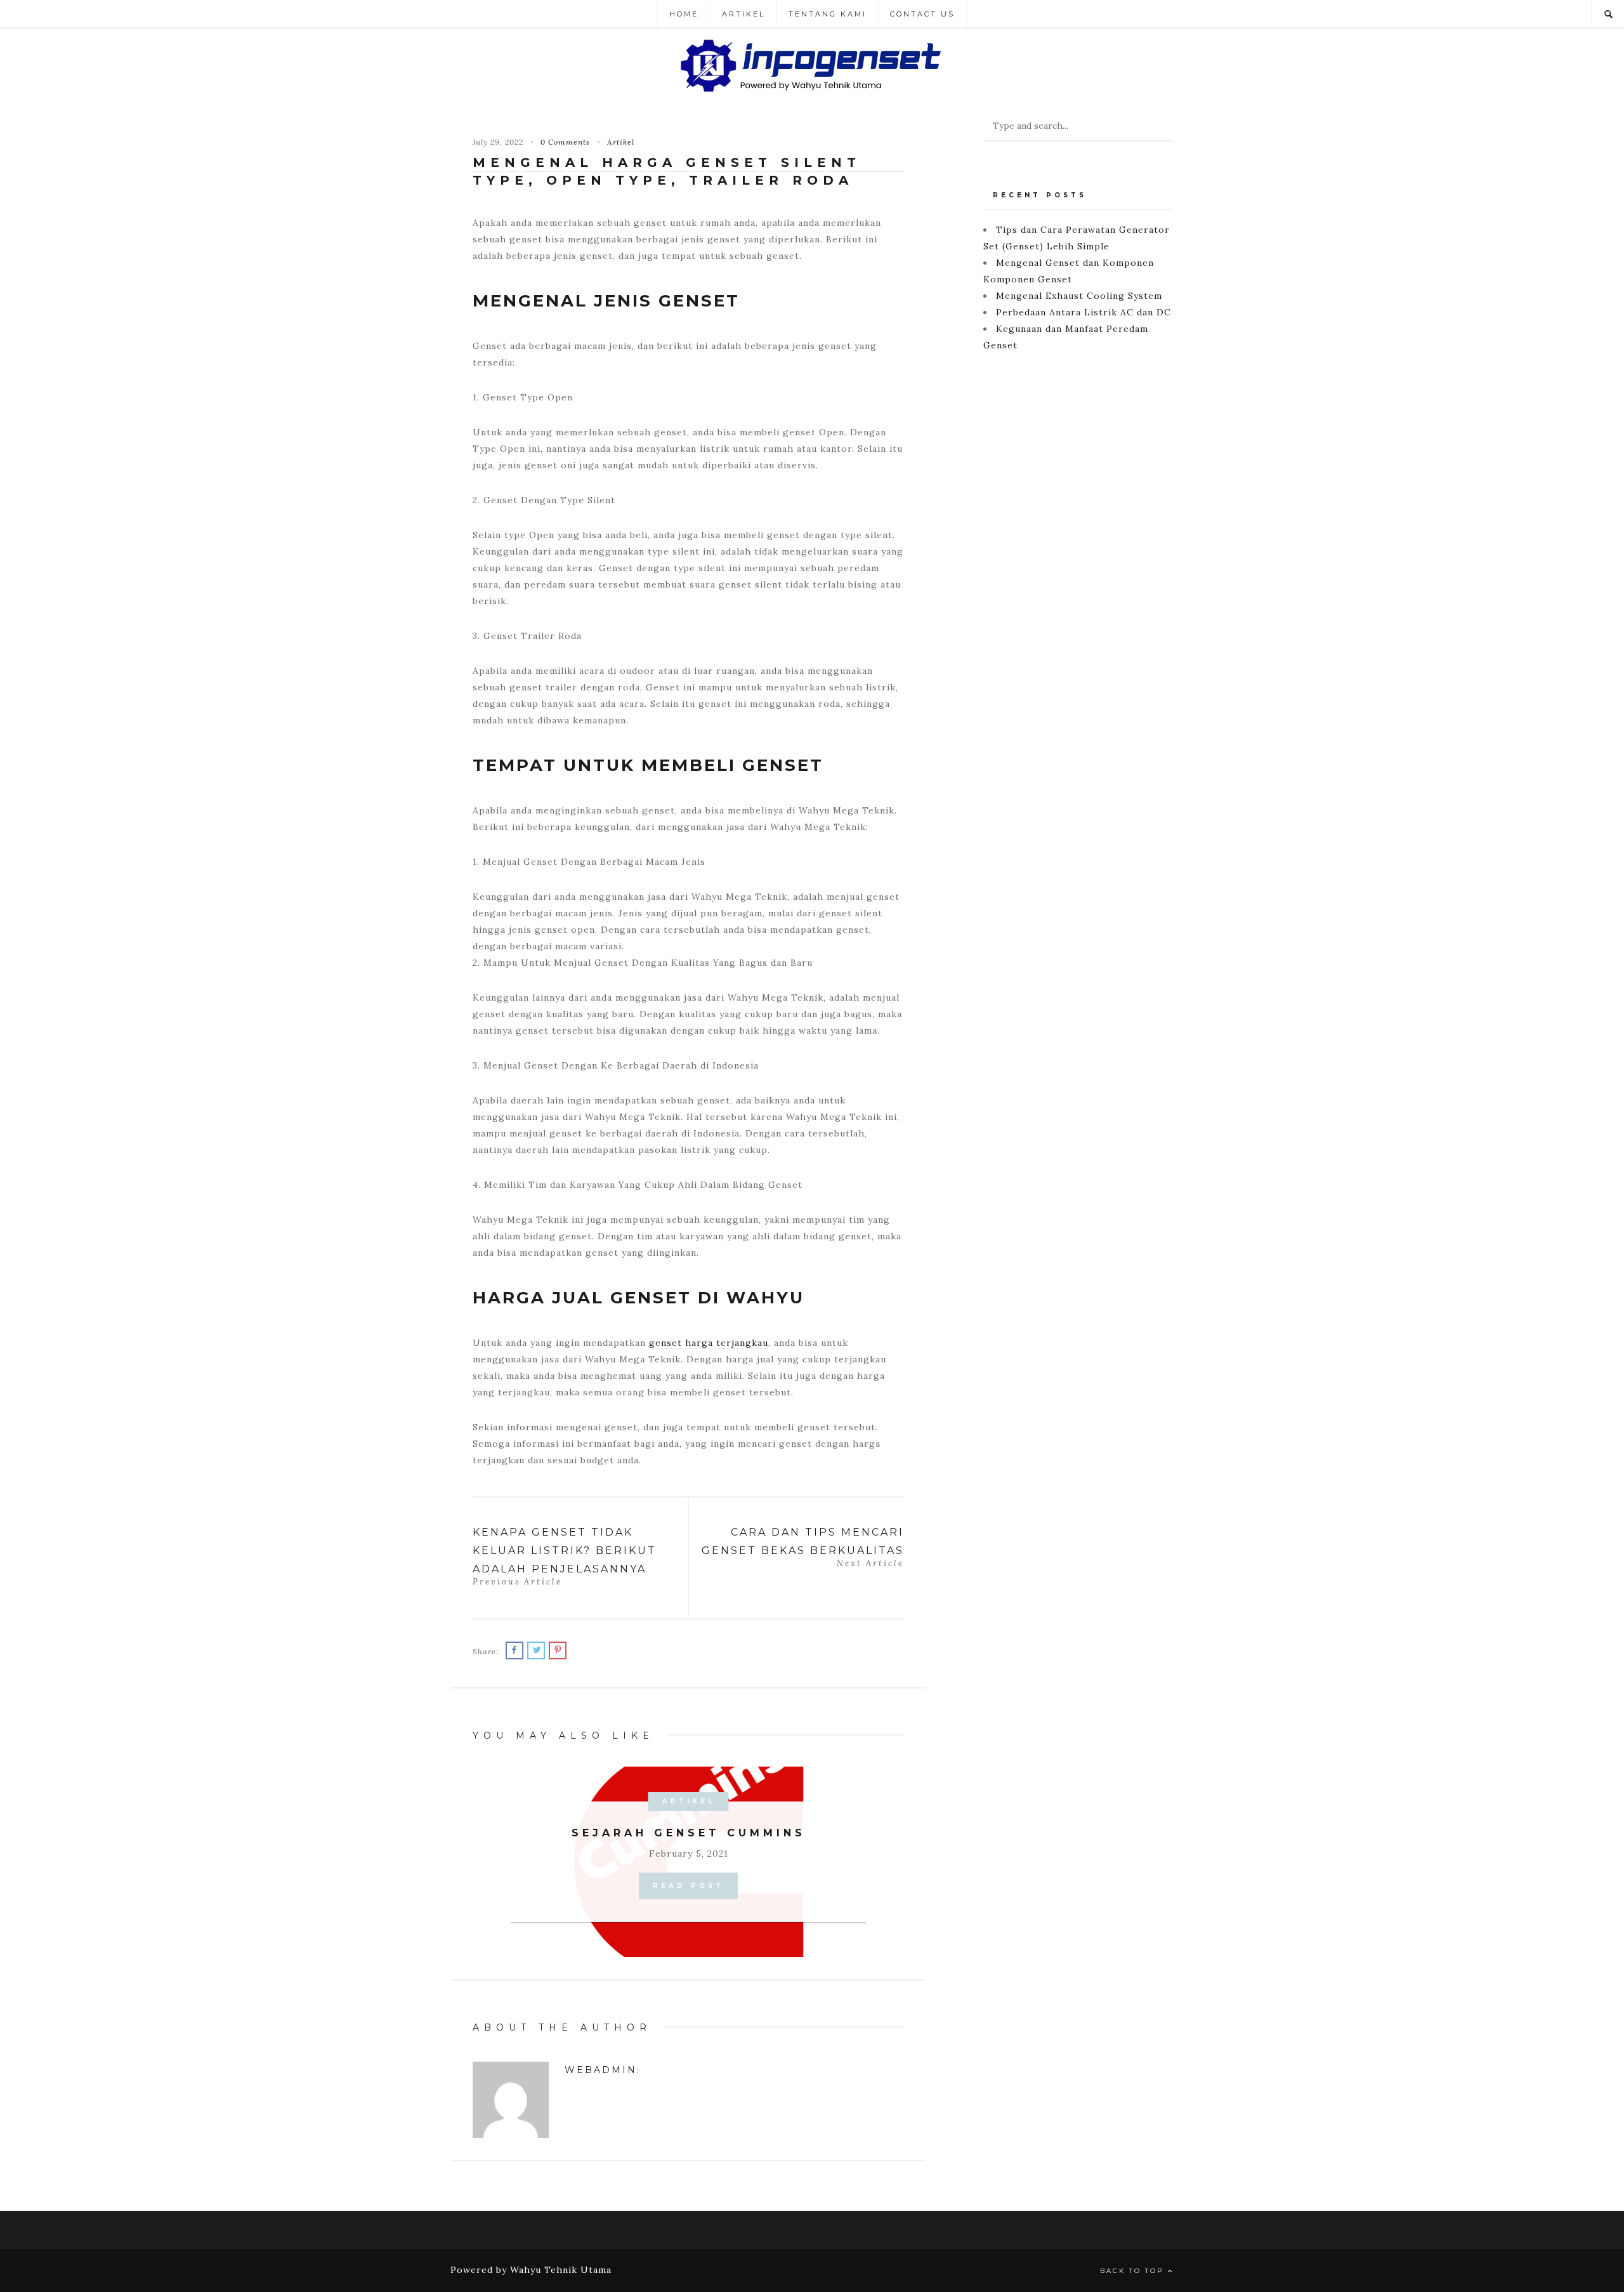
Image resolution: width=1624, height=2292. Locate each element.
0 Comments (565, 142)
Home (684, 14)
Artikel (743, 14)
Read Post (688, 1886)
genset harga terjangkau (709, 1343)
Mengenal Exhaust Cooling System (1079, 296)
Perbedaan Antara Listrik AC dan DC (1084, 312)
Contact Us (922, 14)
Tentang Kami (828, 14)
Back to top (1134, 2271)
